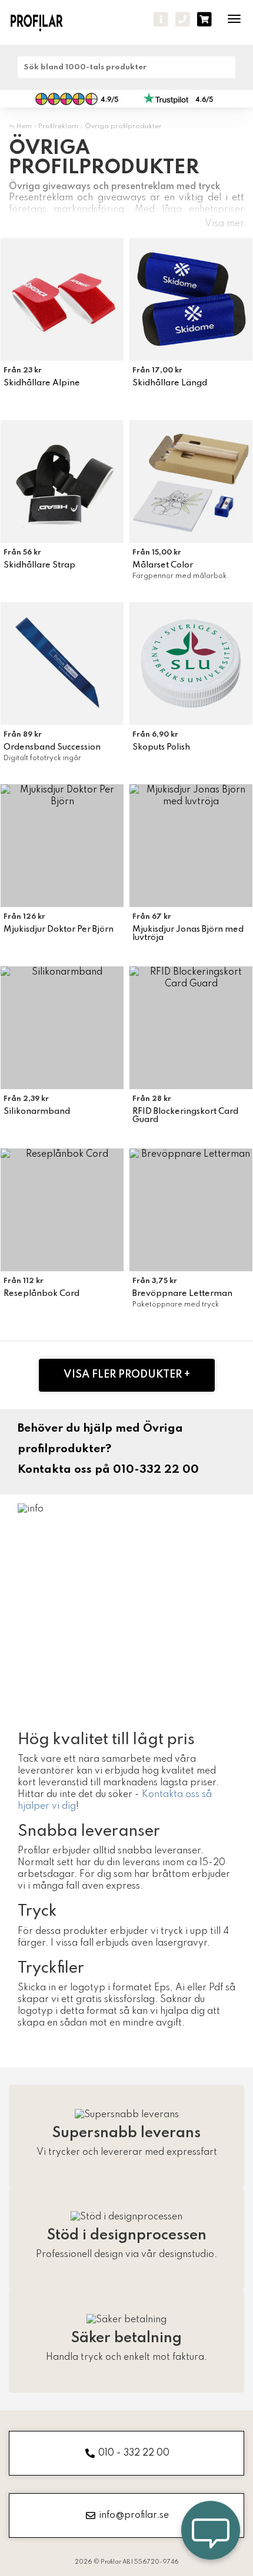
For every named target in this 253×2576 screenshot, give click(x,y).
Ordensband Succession (52, 747)
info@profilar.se (134, 2515)
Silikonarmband (37, 1111)
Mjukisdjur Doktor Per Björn (59, 929)
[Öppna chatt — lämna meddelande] (211, 2534)
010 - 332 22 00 (134, 2453)
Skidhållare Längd (170, 383)
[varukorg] (204, 19)
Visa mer (224, 224)
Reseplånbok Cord (41, 1294)
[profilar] (45, 22)
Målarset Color (163, 565)
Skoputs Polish (161, 747)
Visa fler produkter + (127, 1375)
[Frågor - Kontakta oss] (161, 19)
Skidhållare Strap (39, 565)
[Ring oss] (183, 19)
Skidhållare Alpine (42, 383)
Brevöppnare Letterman (182, 1294)
